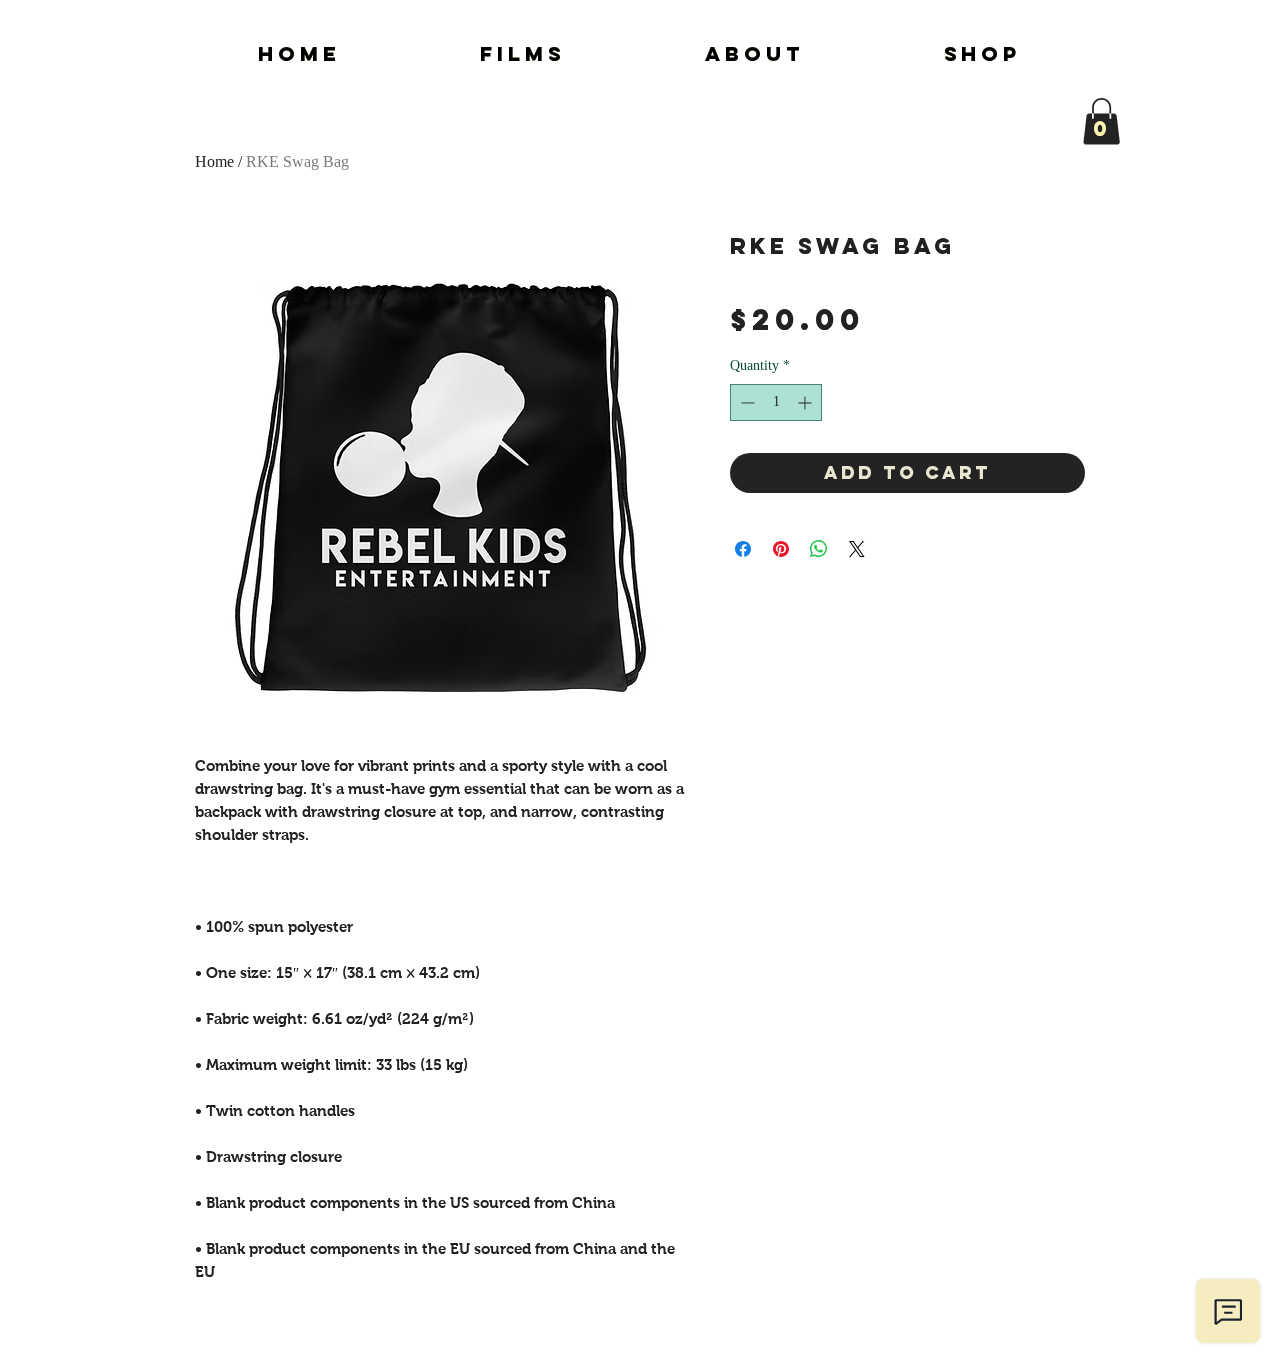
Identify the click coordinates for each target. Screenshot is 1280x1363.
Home (214, 161)
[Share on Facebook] (743, 549)
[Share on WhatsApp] (819, 549)
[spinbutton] (776, 402)
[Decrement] (745, 402)
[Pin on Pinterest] (781, 549)
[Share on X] (857, 549)
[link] (1101, 121)
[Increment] (806, 402)
